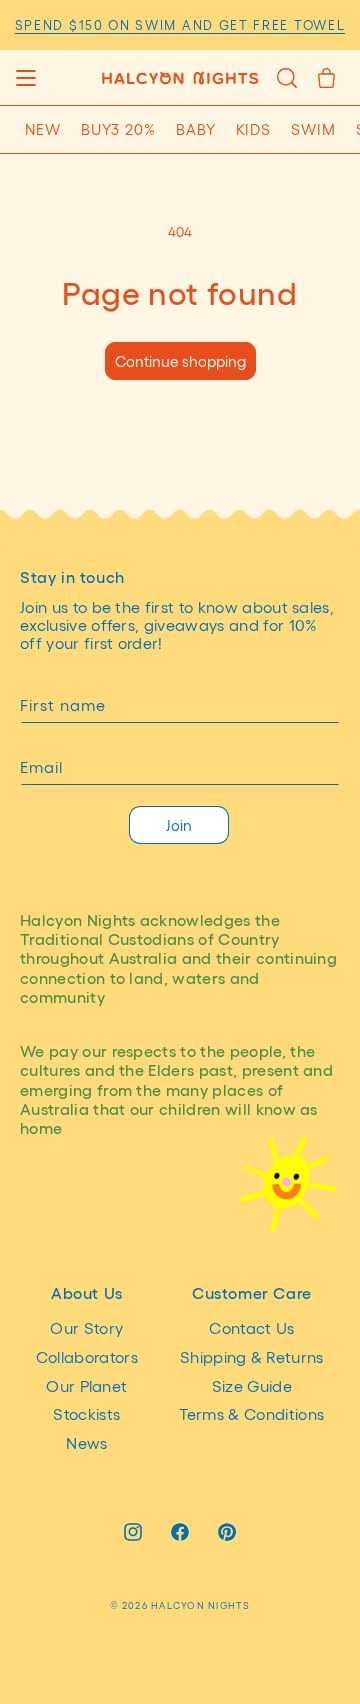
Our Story (86, 1327)
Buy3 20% (118, 129)
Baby (196, 129)
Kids (254, 129)
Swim (313, 129)
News (86, 1442)
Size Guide (252, 1385)
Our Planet (86, 1385)
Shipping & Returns (252, 1356)
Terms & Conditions (251, 1413)
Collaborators (87, 1356)
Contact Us (251, 1327)
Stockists (86, 1413)
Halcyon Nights (200, 1605)
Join (179, 825)
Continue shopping (180, 361)
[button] (25, 77)
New (43, 129)
